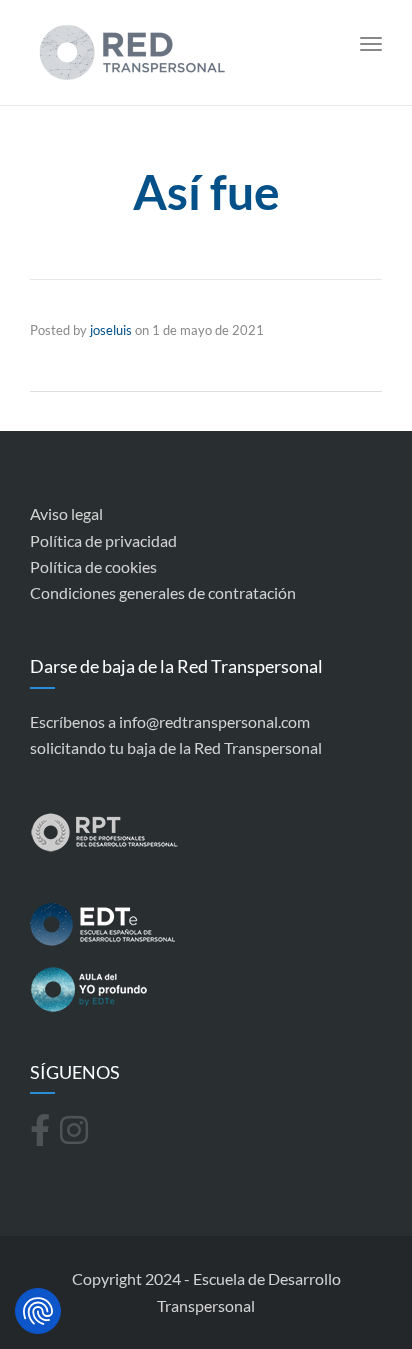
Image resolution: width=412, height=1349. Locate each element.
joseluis (111, 330)
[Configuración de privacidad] (38, 1311)
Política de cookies (93, 566)
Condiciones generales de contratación (163, 592)
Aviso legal (66, 513)
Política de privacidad (103, 540)
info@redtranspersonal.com (214, 721)
